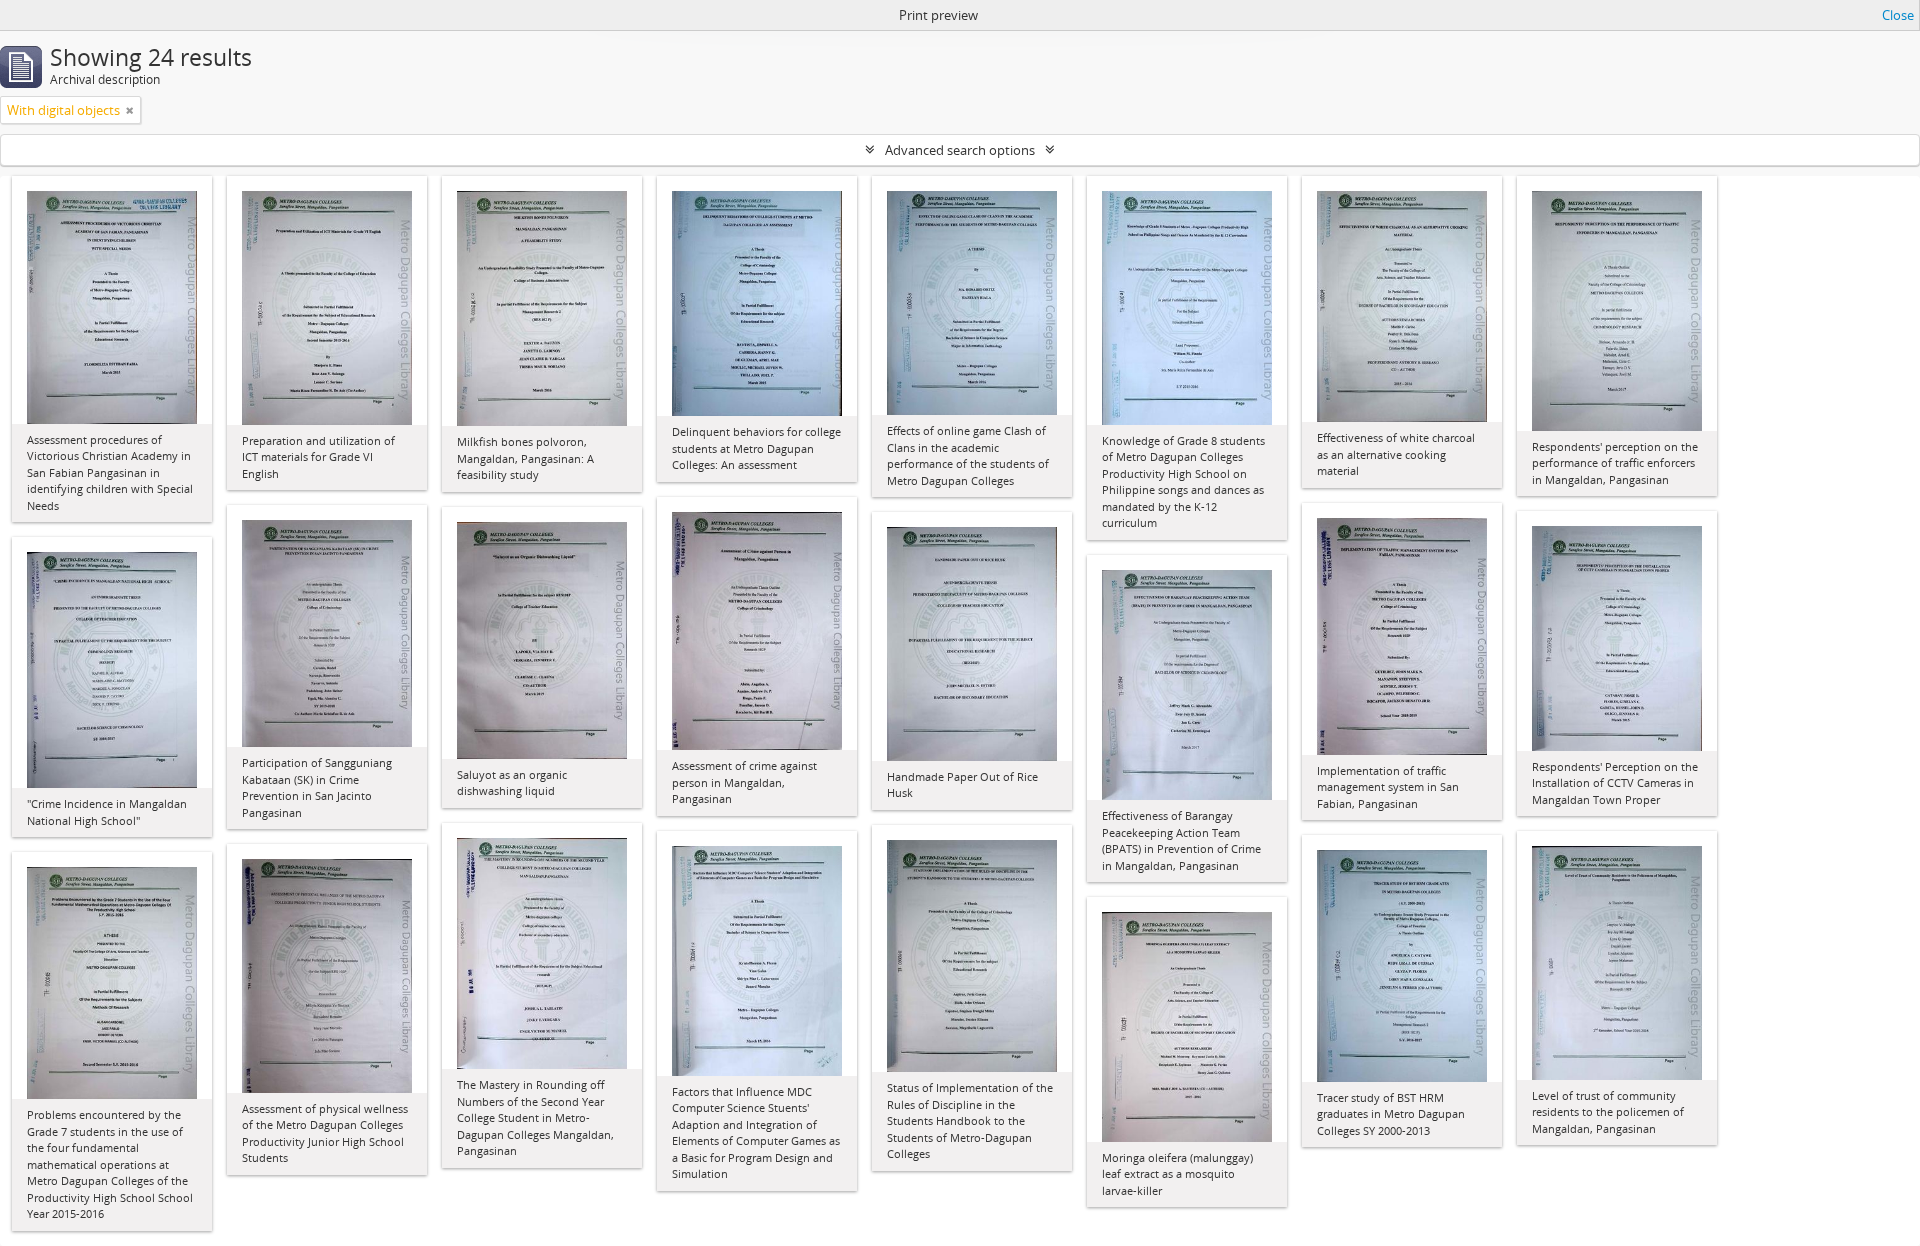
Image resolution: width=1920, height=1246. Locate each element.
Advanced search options (960, 150)
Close (1898, 15)
